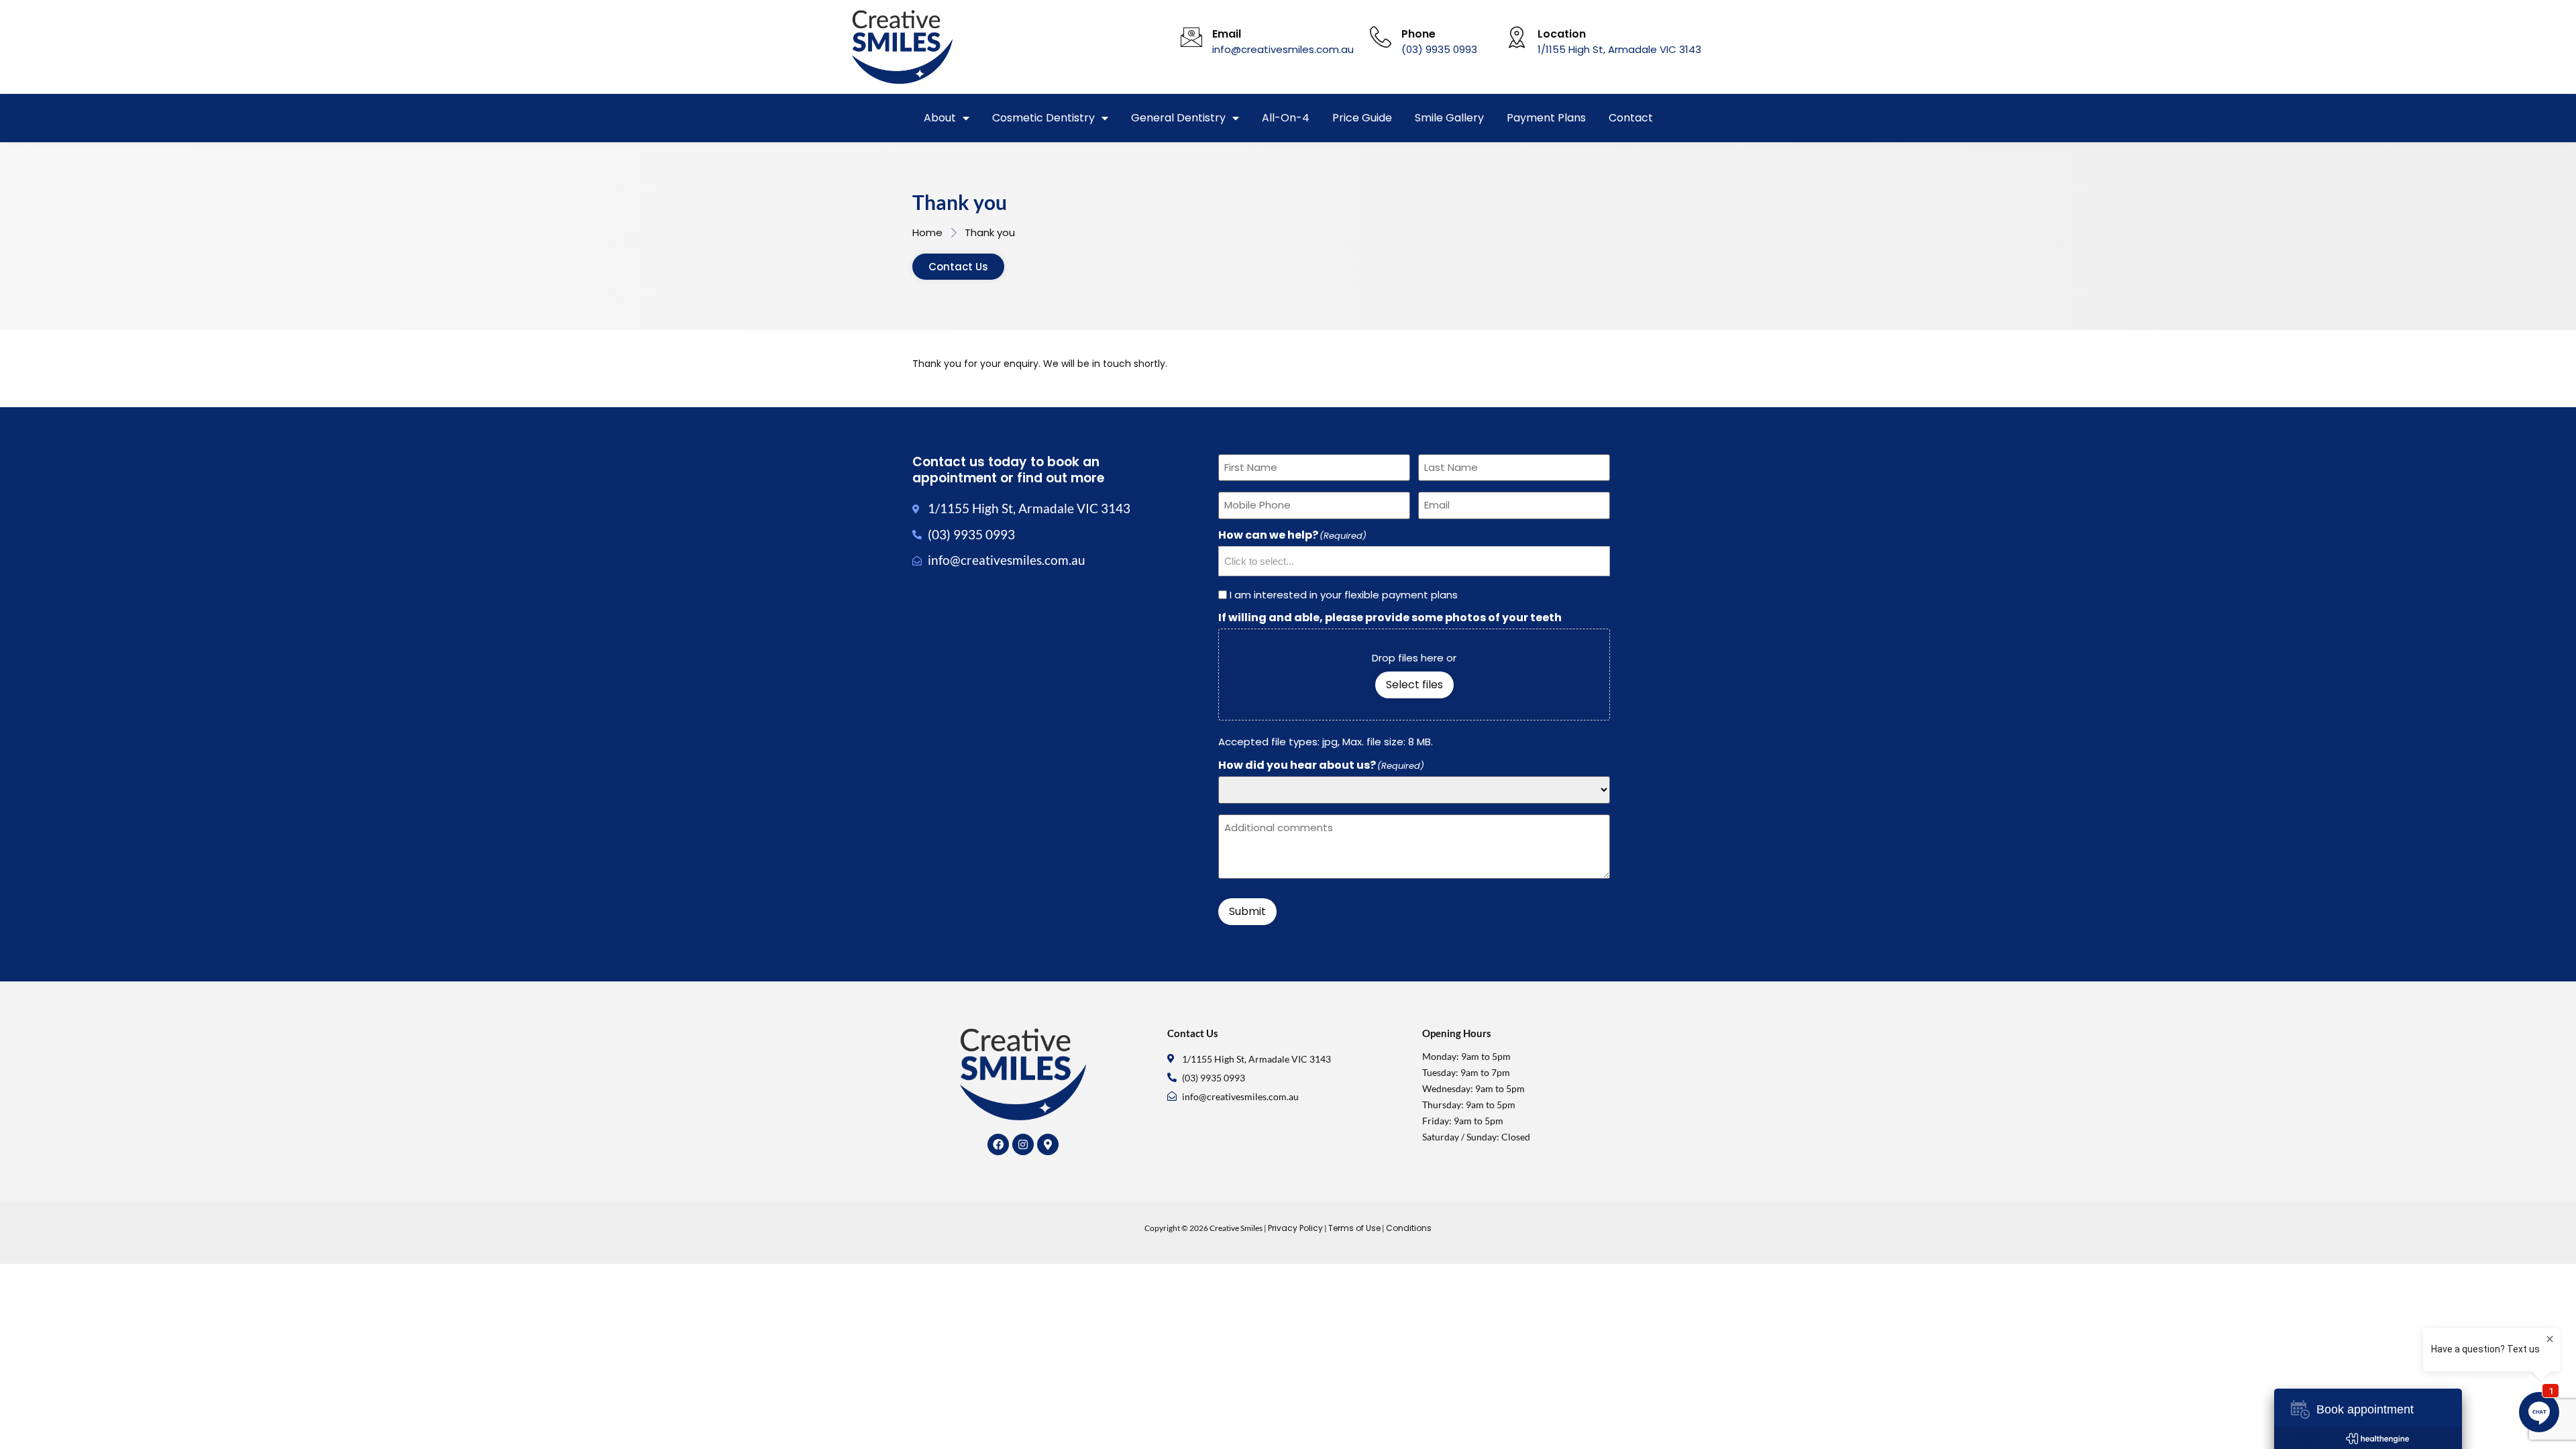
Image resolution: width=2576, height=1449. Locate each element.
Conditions (1409, 1228)
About (940, 118)
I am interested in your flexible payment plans (1344, 595)
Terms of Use (1354, 1228)
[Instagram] (1023, 1144)
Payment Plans (1546, 118)
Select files (1414, 685)
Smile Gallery (1449, 118)
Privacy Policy (1295, 1228)
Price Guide (1362, 118)
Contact (1631, 118)
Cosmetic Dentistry (1043, 118)
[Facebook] (998, 1144)
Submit (1247, 911)
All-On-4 (1286, 118)
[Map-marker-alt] (1048, 1144)
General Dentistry (1178, 118)
